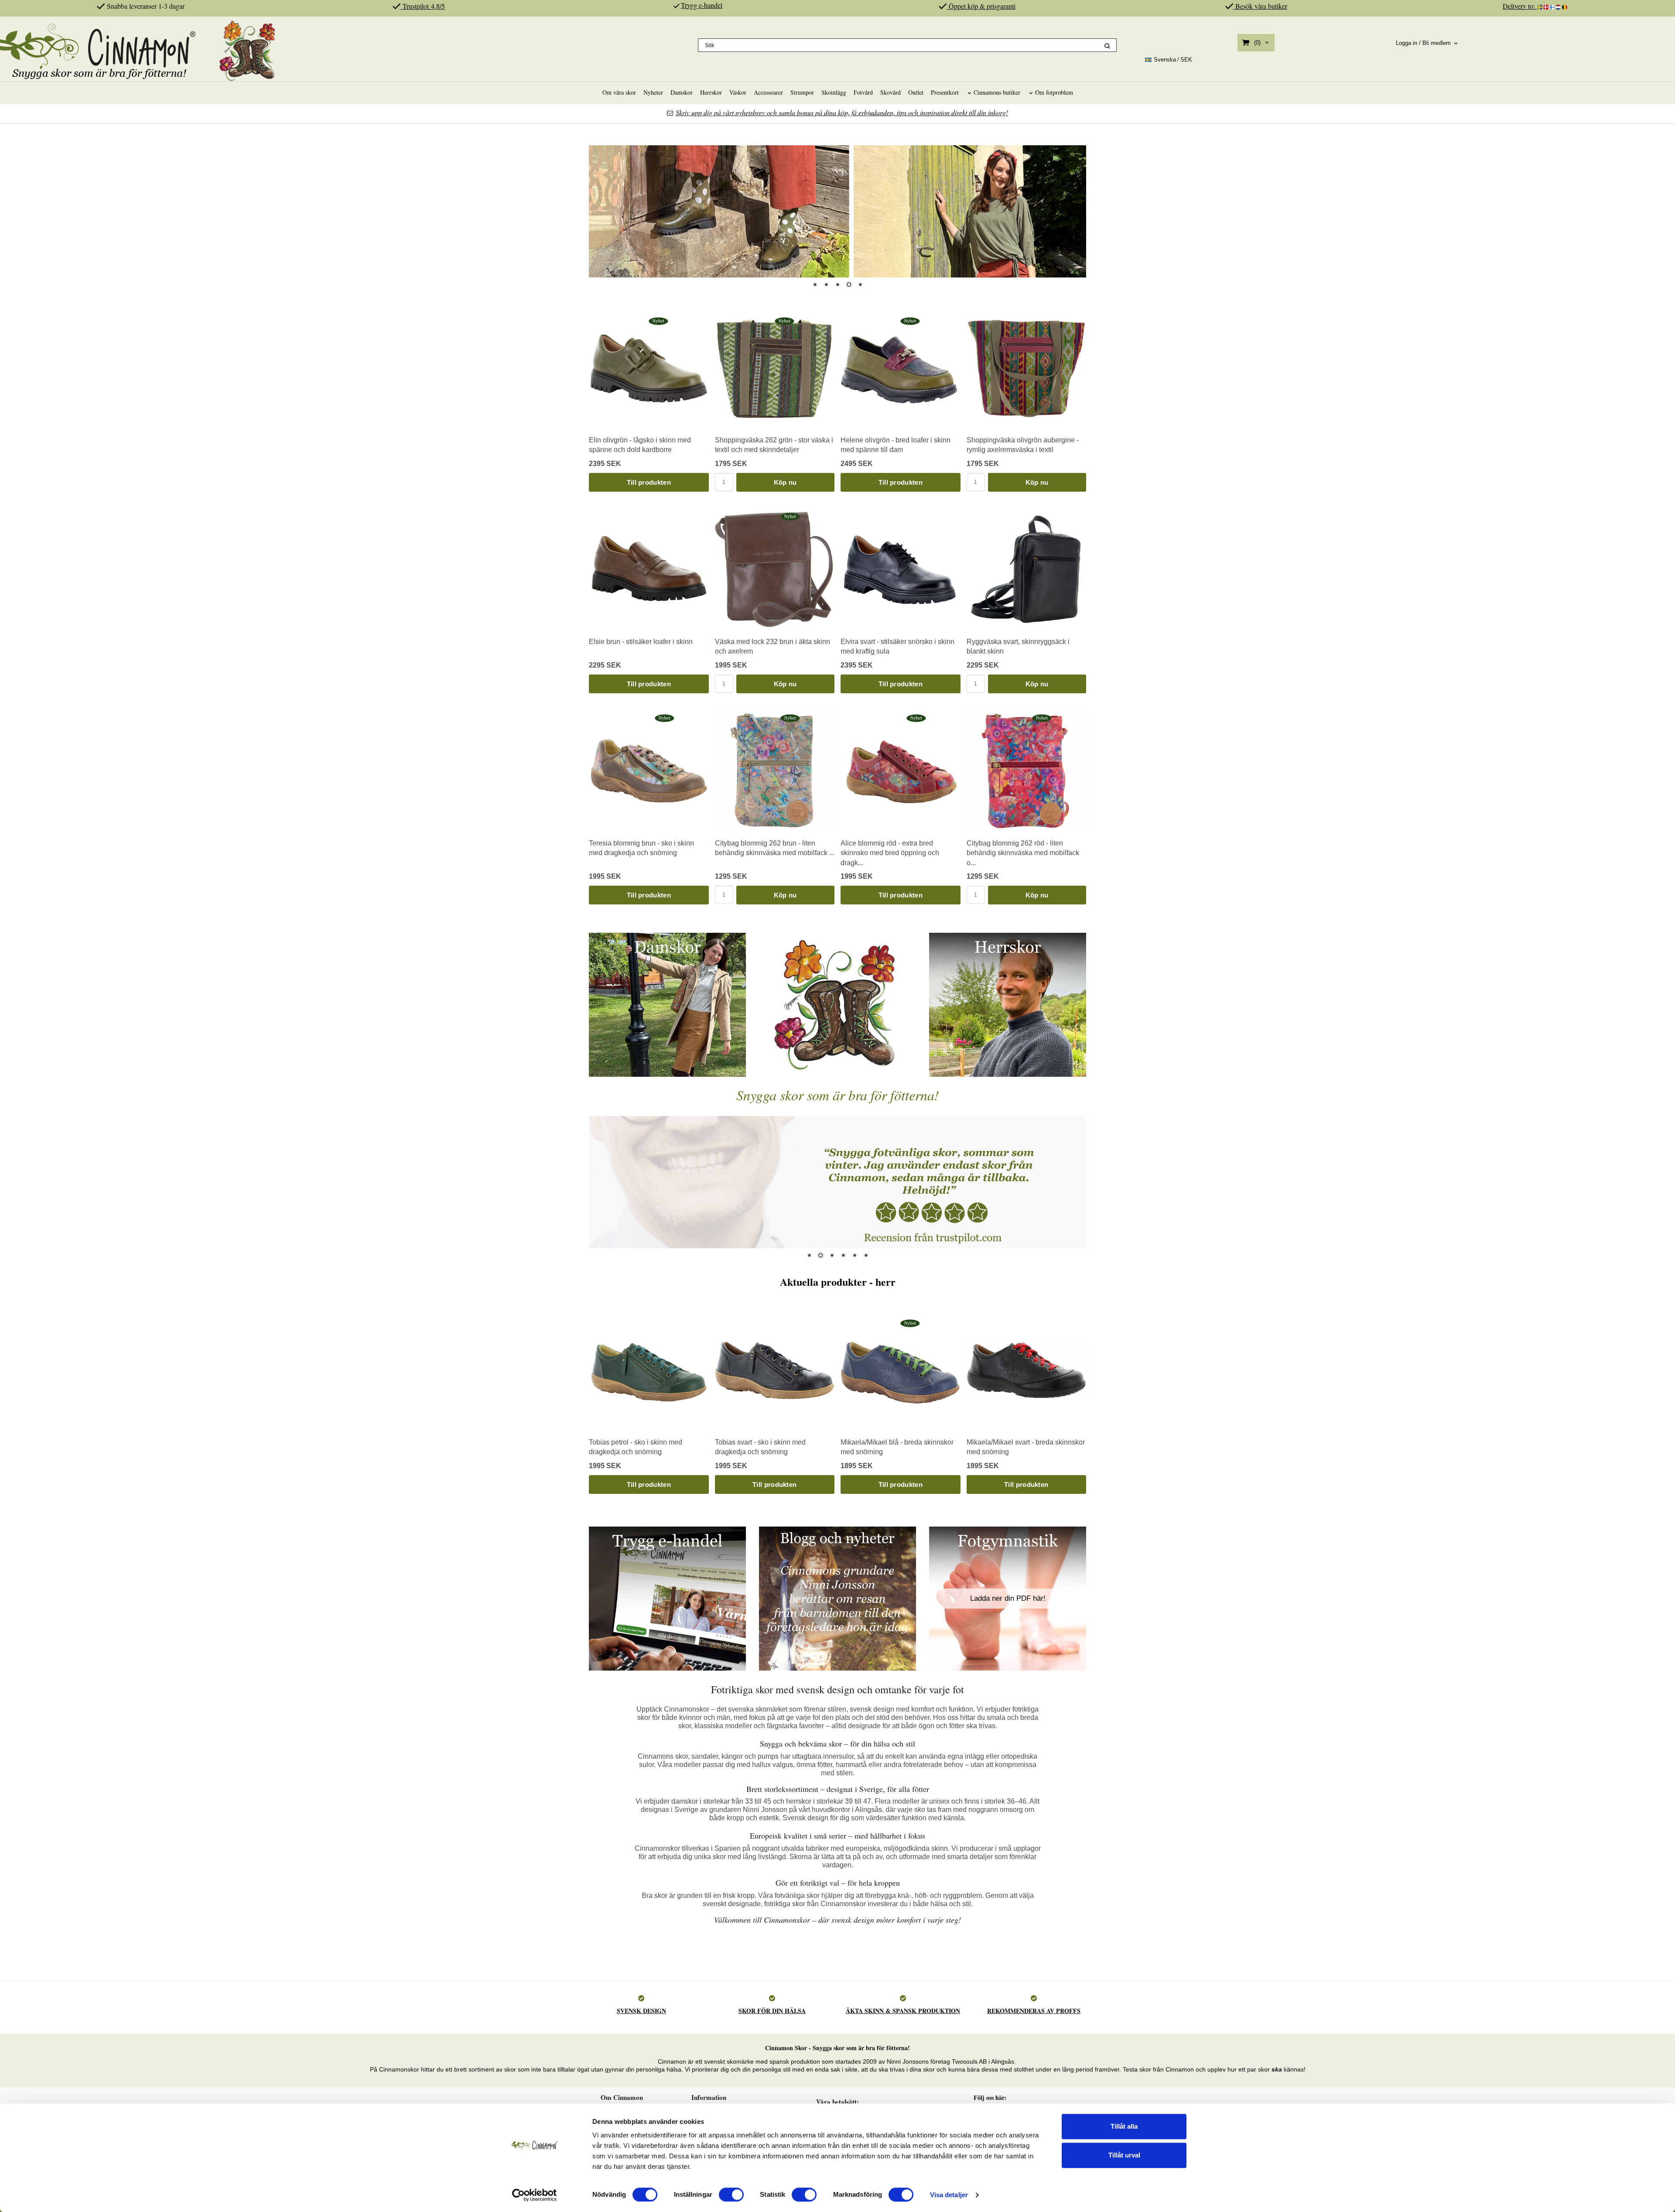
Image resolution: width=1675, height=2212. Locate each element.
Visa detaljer (949, 2195)
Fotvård (863, 92)
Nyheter (653, 92)
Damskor (682, 92)
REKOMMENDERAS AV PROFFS (1034, 2011)
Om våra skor (619, 92)
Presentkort (945, 92)
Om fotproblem (1054, 92)
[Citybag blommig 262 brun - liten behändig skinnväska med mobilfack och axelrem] (790, 718)
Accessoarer (768, 92)
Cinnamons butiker (997, 92)
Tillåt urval (1124, 2155)
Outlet (916, 92)
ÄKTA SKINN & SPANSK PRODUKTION (903, 2011)
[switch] (731, 2195)
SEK (1173, 60)
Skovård (890, 92)
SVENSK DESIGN (641, 2011)
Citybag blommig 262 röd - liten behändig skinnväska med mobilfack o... (1023, 853)
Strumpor (802, 92)
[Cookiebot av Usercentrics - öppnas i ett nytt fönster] (535, 2195)
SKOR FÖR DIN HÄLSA (772, 2011)
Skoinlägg (834, 92)
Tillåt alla (1124, 2126)
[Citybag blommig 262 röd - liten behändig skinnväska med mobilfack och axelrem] (1042, 718)
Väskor (738, 92)
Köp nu (785, 482)
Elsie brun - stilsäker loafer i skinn (641, 642)
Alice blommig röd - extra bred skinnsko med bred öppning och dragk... (890, 853)
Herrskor (711, 92)
